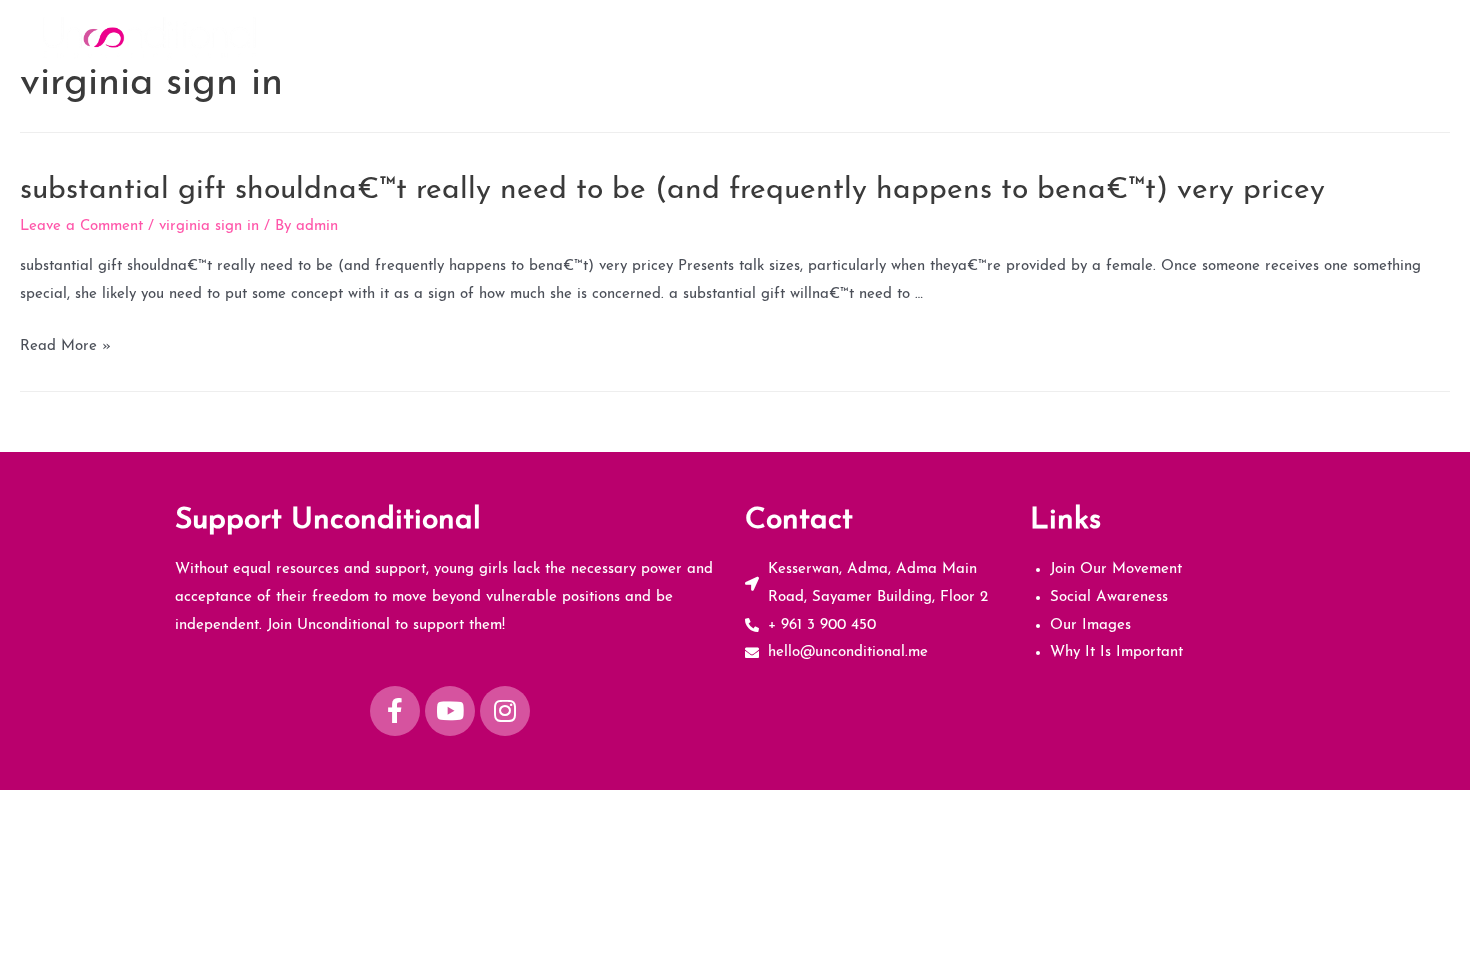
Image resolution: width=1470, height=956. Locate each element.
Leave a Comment (81, 226)
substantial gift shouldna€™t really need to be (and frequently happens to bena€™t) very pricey (672, 190)
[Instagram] (505, 711)
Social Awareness (1087, 36)
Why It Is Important (1353, 36)
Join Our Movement (932, 36)
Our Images (1216, 36)
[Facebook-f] (395, 711)
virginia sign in (209, 226)
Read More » (65, 346)
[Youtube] (450, 711)
